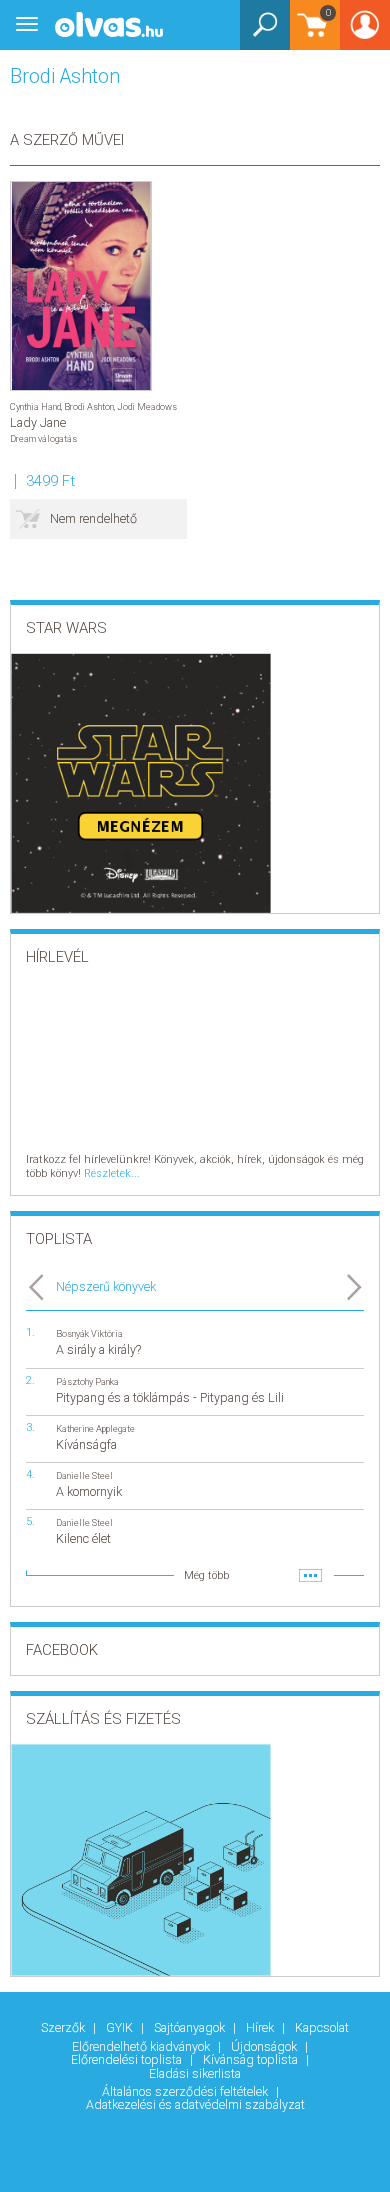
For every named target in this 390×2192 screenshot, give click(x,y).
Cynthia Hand (35, 406)
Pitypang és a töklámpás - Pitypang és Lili (170, 1397)
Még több (206, 1575)
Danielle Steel (84, 1475)
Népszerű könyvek (106, 1286)
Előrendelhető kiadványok (142, 2046)
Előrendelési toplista (128, 2059)
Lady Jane (38, 422)
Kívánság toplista (252, 2059)
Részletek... (112, 1173)
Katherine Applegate (95, 1428)
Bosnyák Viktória (89, 1333)
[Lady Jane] (81, 286)
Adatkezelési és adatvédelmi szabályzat (195, 2104)
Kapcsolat (322, 2027)
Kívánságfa (86, 1444)
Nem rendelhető (93, 518)
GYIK (121, 2027)
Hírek (261, 2027)
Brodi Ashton (89, 406)
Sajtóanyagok (191, 2027)
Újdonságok (265, 2046)
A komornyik (89, 1491)
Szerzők (64, 2027)
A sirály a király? (98, 1349)
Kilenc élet (83, 1538)
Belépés (365, 31)
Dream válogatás (43, 438)
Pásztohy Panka (87, 1381)
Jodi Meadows (147, 406)
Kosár (310, 34)
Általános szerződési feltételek (186, 2091)
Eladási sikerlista (195, 2073)
